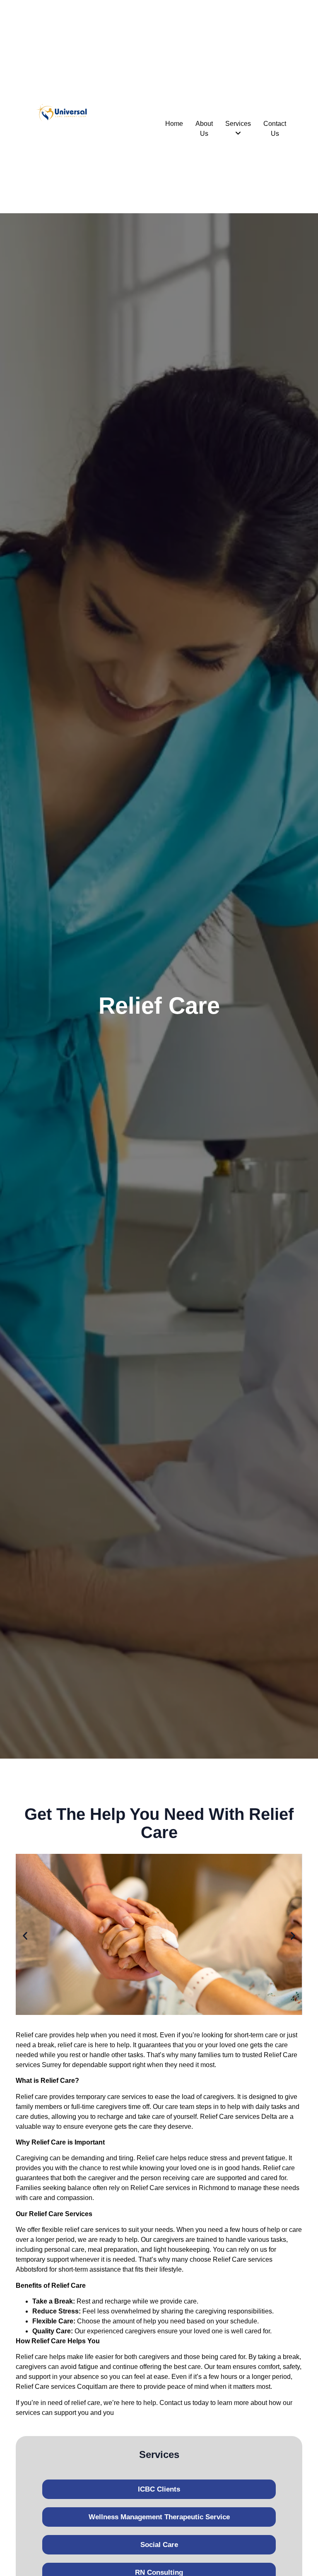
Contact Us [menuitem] (275, 129)
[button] (25, 1936)
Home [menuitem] (174, 124)
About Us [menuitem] (204, 129)
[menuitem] (238, 129)
